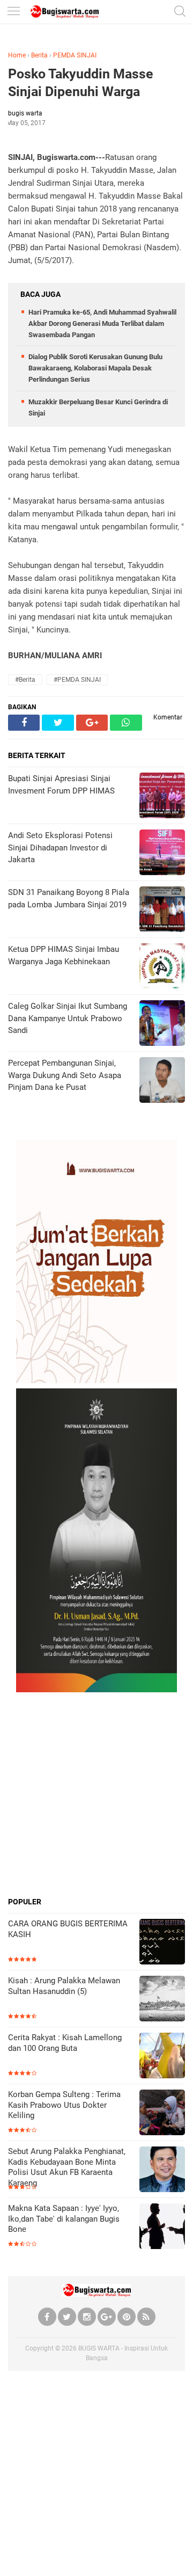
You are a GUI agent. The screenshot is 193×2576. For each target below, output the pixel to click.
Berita (39, 55)
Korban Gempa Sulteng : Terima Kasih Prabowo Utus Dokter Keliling (64, 2105)
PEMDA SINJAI (75, 55)
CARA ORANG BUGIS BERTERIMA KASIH (68, 1929)
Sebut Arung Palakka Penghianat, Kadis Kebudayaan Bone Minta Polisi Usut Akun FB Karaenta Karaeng (67, 2167)
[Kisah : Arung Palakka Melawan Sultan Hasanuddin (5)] (162, 2000)
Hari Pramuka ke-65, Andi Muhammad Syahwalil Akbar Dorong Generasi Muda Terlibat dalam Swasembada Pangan (102, 323)
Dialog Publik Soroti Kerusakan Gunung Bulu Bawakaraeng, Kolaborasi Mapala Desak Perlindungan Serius (95, 368)
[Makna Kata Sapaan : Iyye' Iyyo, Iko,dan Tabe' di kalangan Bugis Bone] (162, 2227)
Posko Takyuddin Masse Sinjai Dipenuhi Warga (81, 83)
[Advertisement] (96, 1794)
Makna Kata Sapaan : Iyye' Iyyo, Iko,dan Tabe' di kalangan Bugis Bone (64, 2219)
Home (17, 55)
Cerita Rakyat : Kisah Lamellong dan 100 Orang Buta (65, 2043)
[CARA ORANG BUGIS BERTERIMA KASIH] (162, 1943)
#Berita (25, 680)
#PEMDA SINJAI (77, 680)
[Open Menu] (13, 12)
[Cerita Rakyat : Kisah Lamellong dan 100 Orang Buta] (162, 2057)
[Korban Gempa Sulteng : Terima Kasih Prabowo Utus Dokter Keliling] (162, 2113)
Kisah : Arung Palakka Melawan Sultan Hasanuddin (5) (64, 1986)
